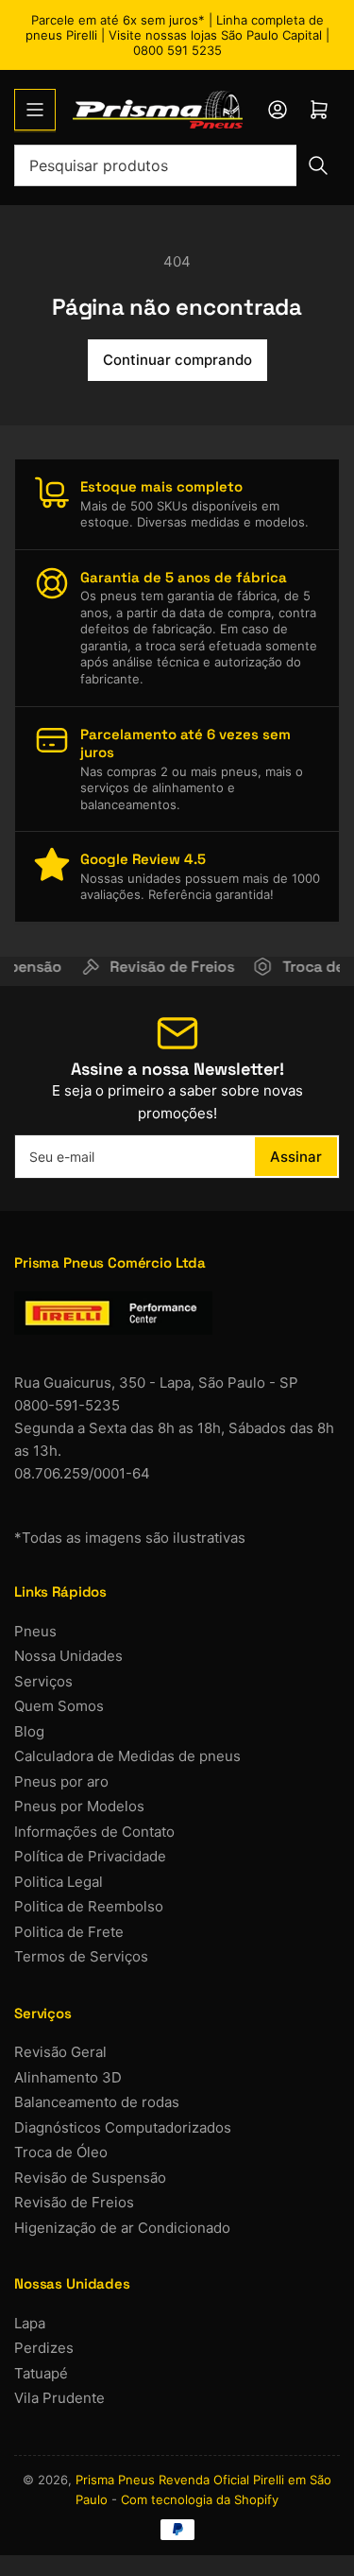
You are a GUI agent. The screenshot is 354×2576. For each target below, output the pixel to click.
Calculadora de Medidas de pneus (127, 1756)
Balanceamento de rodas (97, 2102)
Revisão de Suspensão (90, 2178)
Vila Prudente (59, 2398)
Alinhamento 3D (68, 2077)
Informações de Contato (94, 1832)
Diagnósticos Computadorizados (123, 2127)
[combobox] (177, 165)
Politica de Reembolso (89, 1906)
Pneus (35, 1631)
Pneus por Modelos (79, 1806)
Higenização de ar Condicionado (122, 2228)
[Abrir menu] (35, 110)
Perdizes (44, 2348)
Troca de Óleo (61, 2152)
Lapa (30, 2323)
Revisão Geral (60, 2052)
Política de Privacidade (90, 1856)
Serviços (43, 1681)
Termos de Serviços (81, 1956)
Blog (29, 1731)
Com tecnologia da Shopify (200, 2499)
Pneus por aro (61, 1781)
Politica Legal (59, 1882)
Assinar (296, 1157)
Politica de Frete (69, 1932)
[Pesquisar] (318, 165)
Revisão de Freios (74, 2202)
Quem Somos (59, 1706)
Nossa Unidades (68, 1656)
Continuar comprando (177, 360)
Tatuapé (41, 2373)
